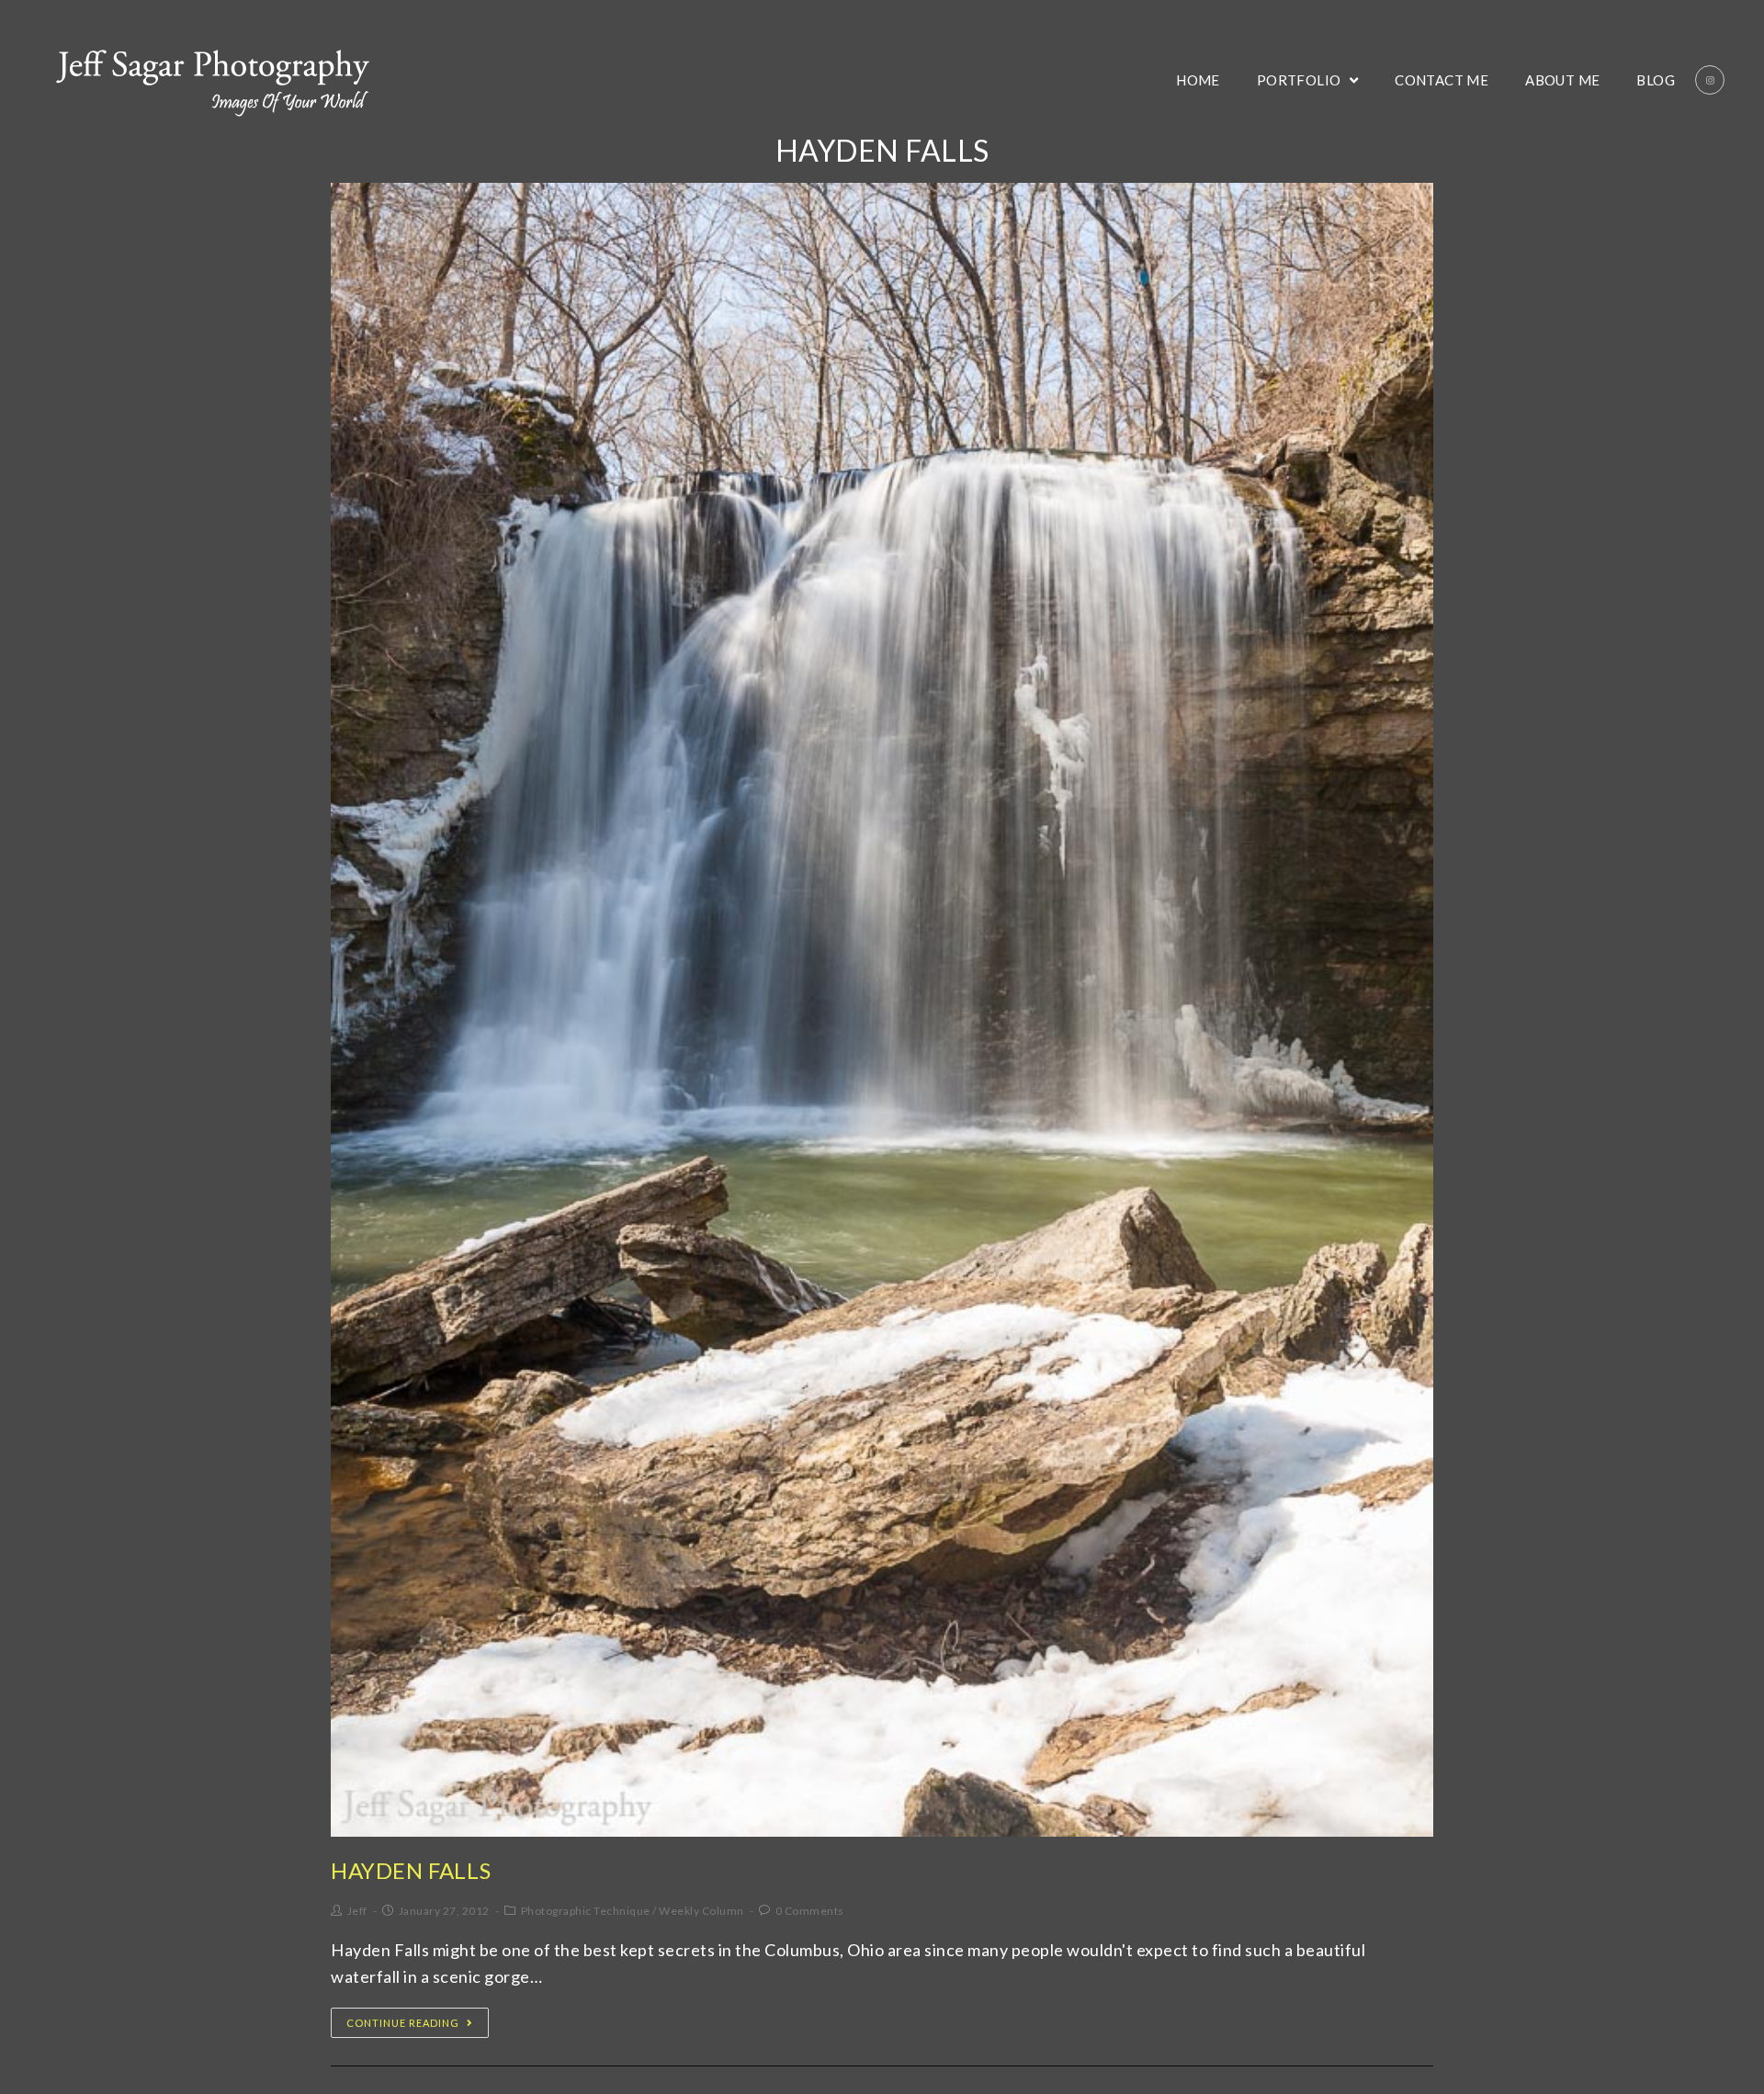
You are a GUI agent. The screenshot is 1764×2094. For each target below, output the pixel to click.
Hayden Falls (411, 1870)
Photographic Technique (586, 1911)
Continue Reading (403, 2023)
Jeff (357, 1911)
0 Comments (810, 1911)
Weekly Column (701, 1911)
